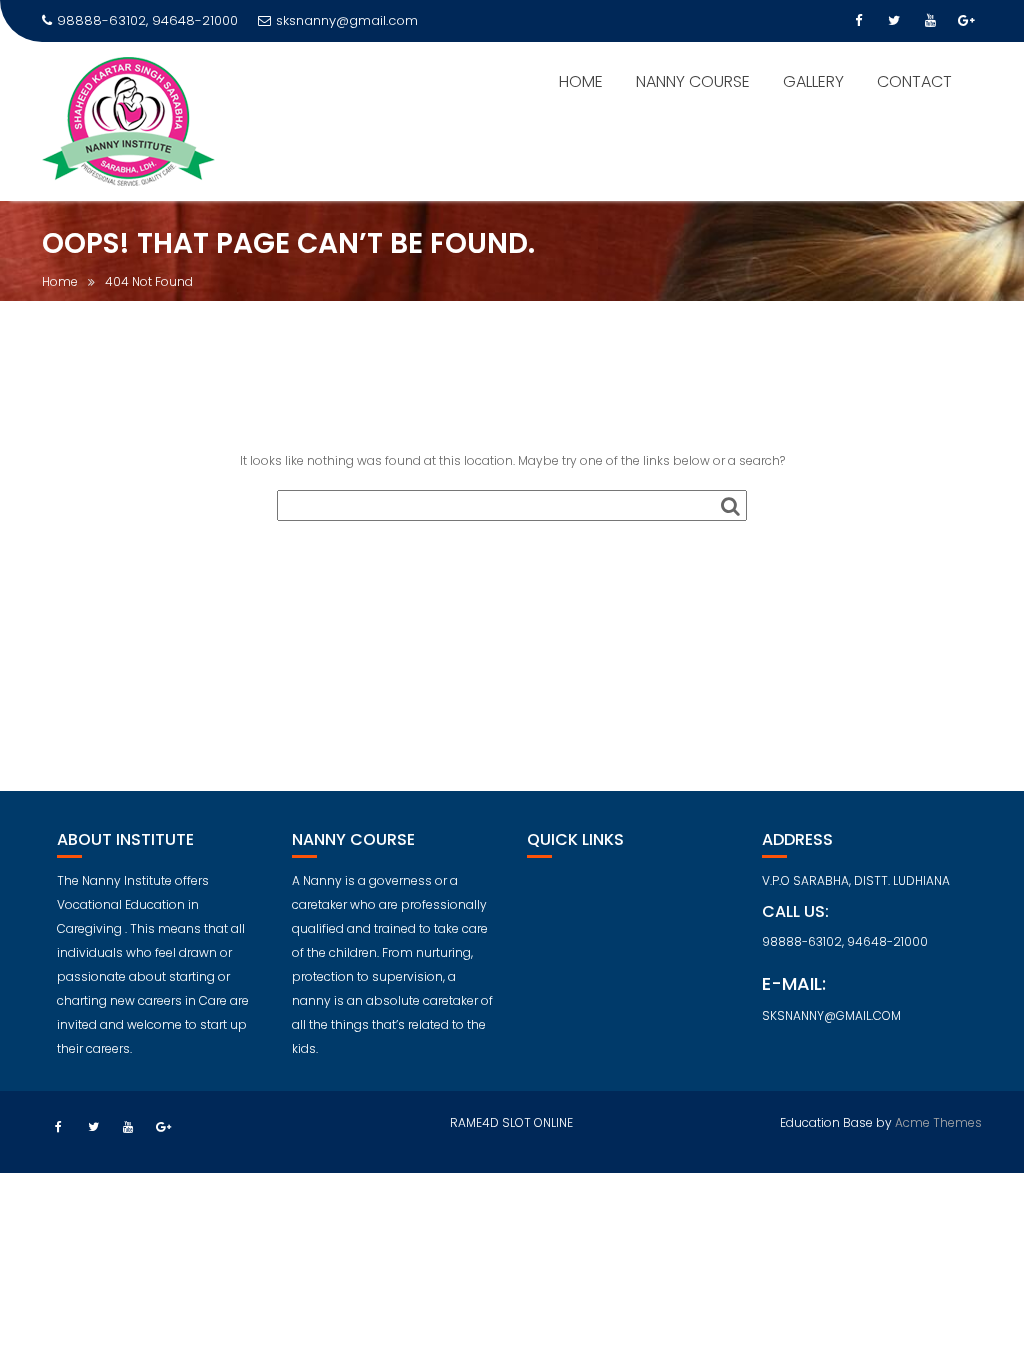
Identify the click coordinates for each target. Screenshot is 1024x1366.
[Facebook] (858, 21)
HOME (581, 81)
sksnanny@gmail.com (347, 20)
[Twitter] (894, 21)
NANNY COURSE (693, 81)
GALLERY (813, 81)
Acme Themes (938, 1122)
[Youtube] (930, 21)
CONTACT (914, 81)
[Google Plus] (966, 21)
